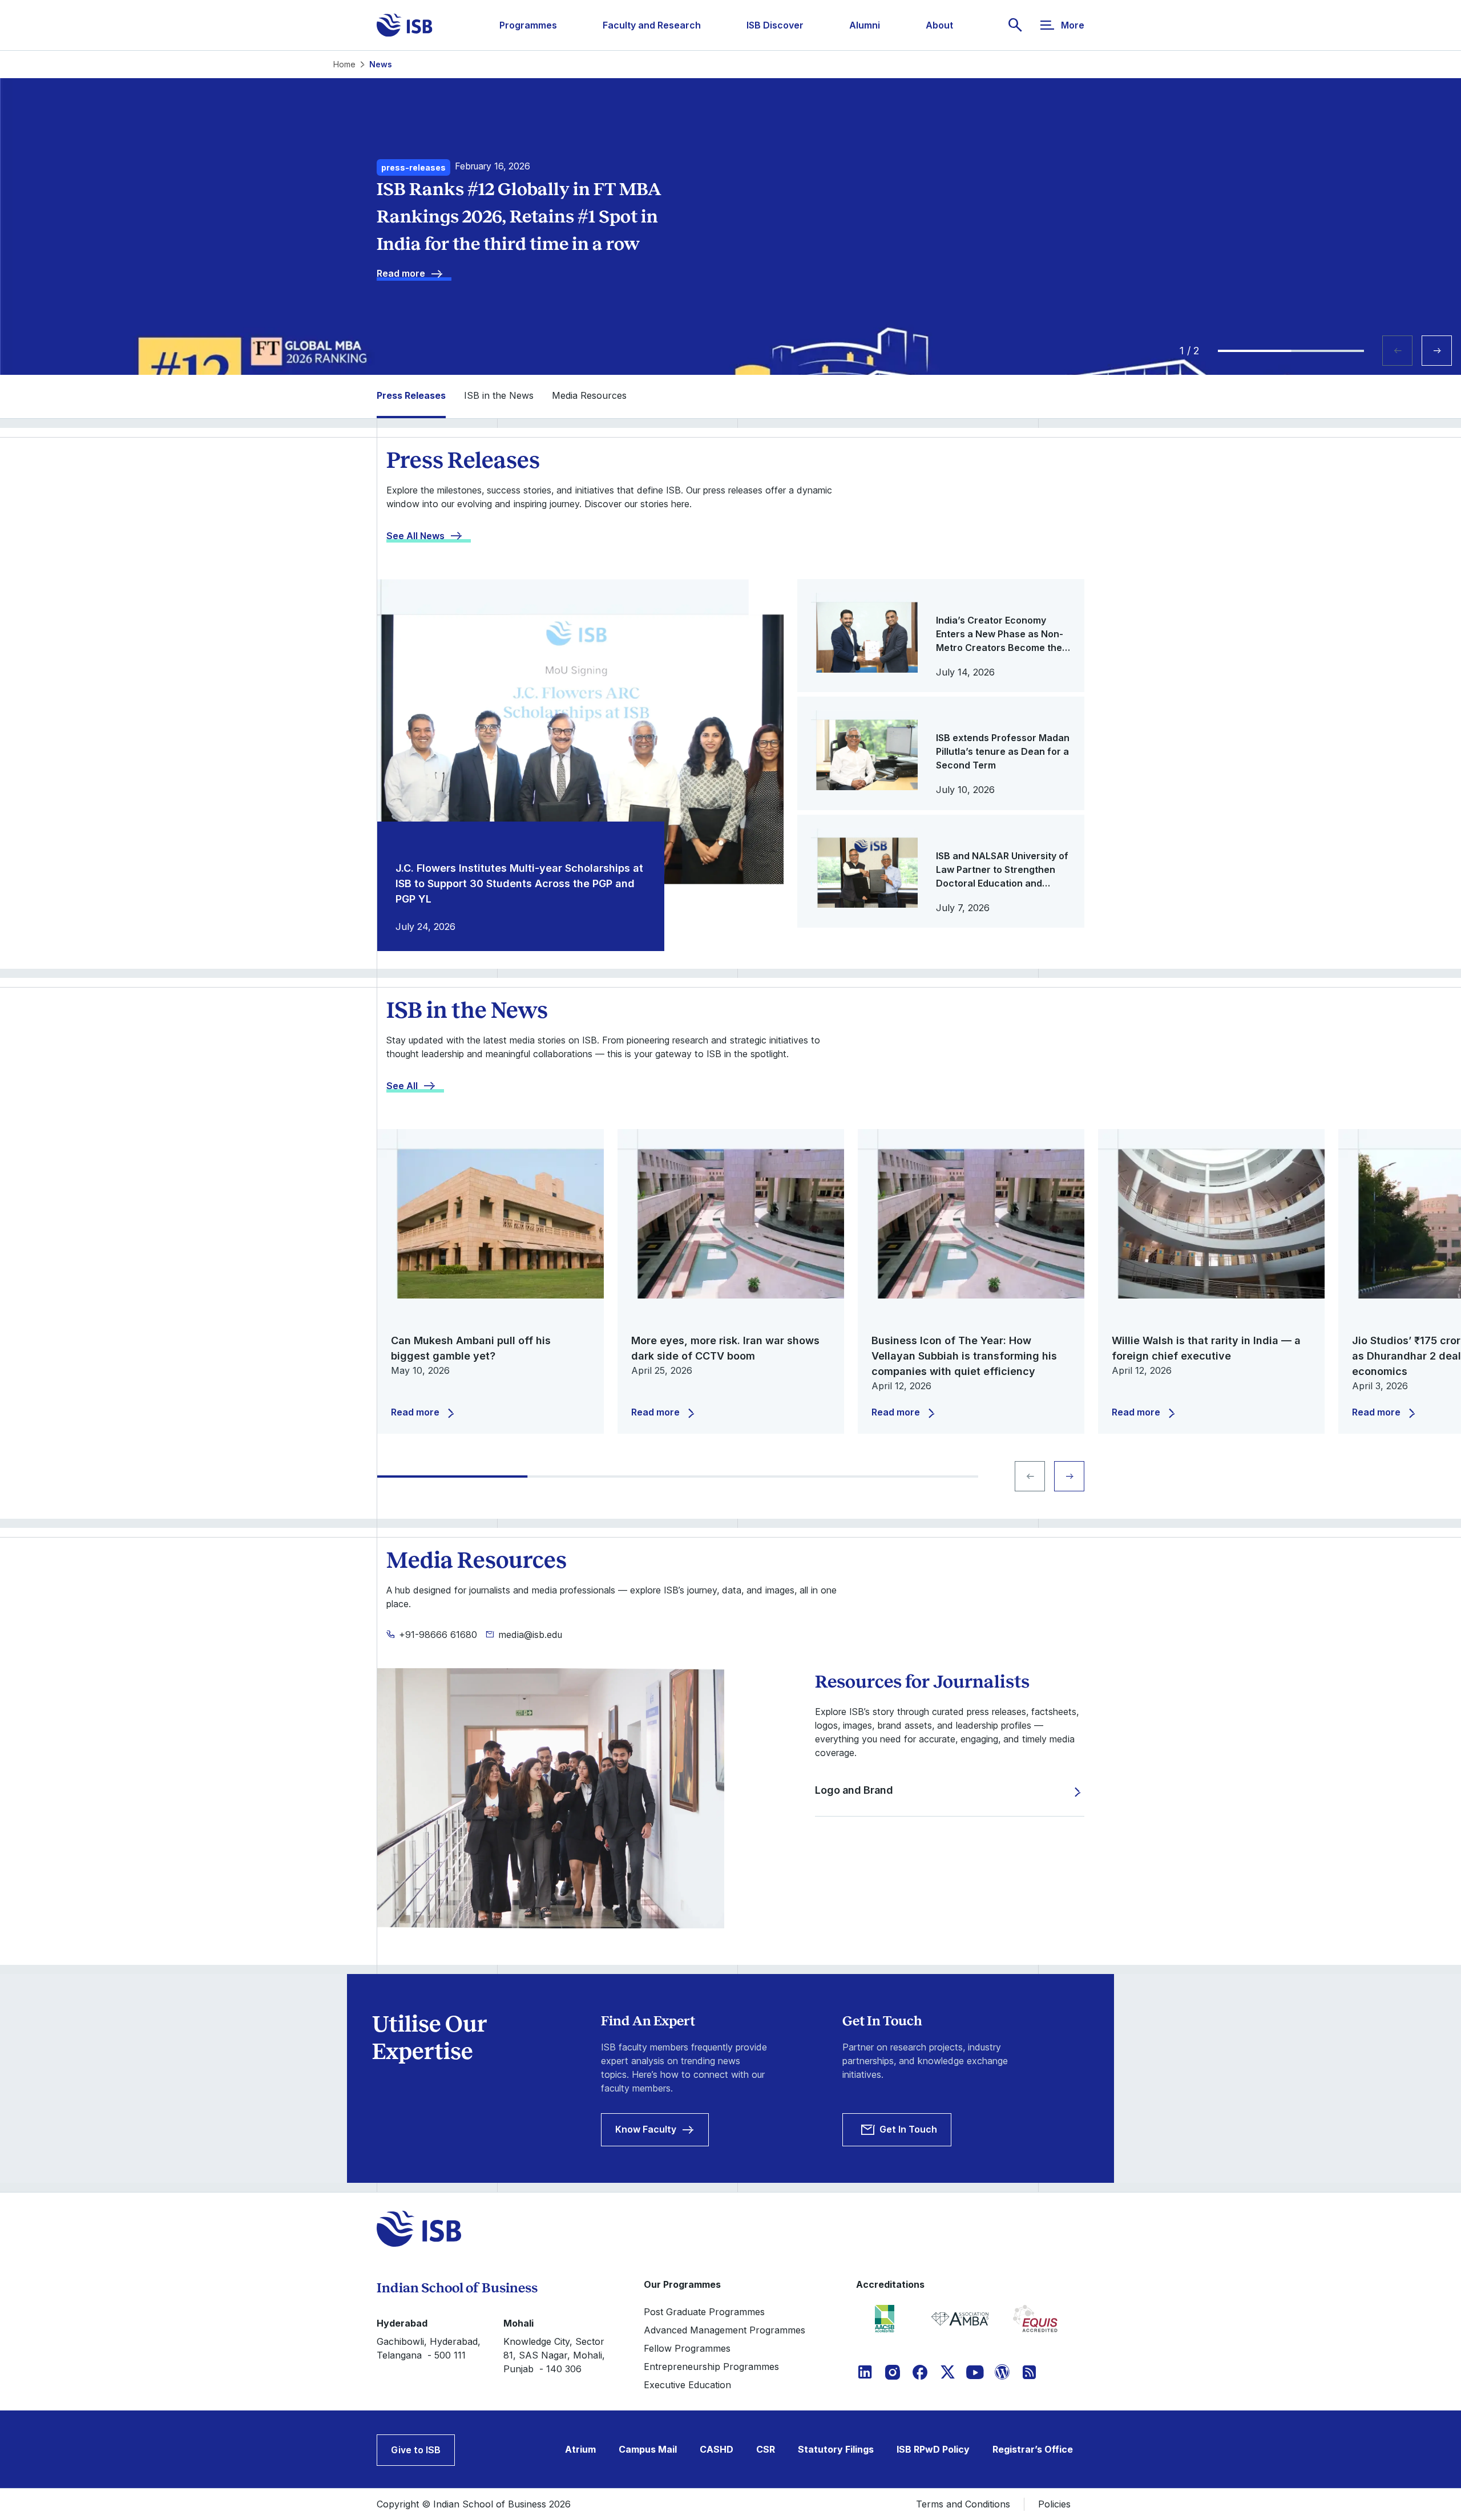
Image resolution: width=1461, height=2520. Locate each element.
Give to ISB (416, 2450)
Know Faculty (646, 2129)
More (1073, 25)
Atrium (580, 2449)
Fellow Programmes (687, 2348)
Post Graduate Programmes (704, 2312)
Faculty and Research (652, 25)
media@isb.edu (530, 1635)
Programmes (528, 25)
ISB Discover (775, 25)
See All (402, 1086)
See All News (415, 536)
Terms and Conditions (963, 2504)
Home (344, 64)
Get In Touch (908, 2129)
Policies (1054, 2504)
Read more (401, 273)
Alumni (865, 25)
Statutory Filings (836, 2449)
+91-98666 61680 (438, 1635)
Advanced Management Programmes (725, 2330)
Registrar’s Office (1033, 2449)
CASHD (717, 2449)
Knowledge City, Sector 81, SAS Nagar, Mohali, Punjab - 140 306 (554, 2355)
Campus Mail (648, 2449)
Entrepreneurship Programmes (711, 2367)
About (939, 25)
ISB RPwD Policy (933, 2449)
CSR (766, 2449)
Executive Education (687, 2385)
